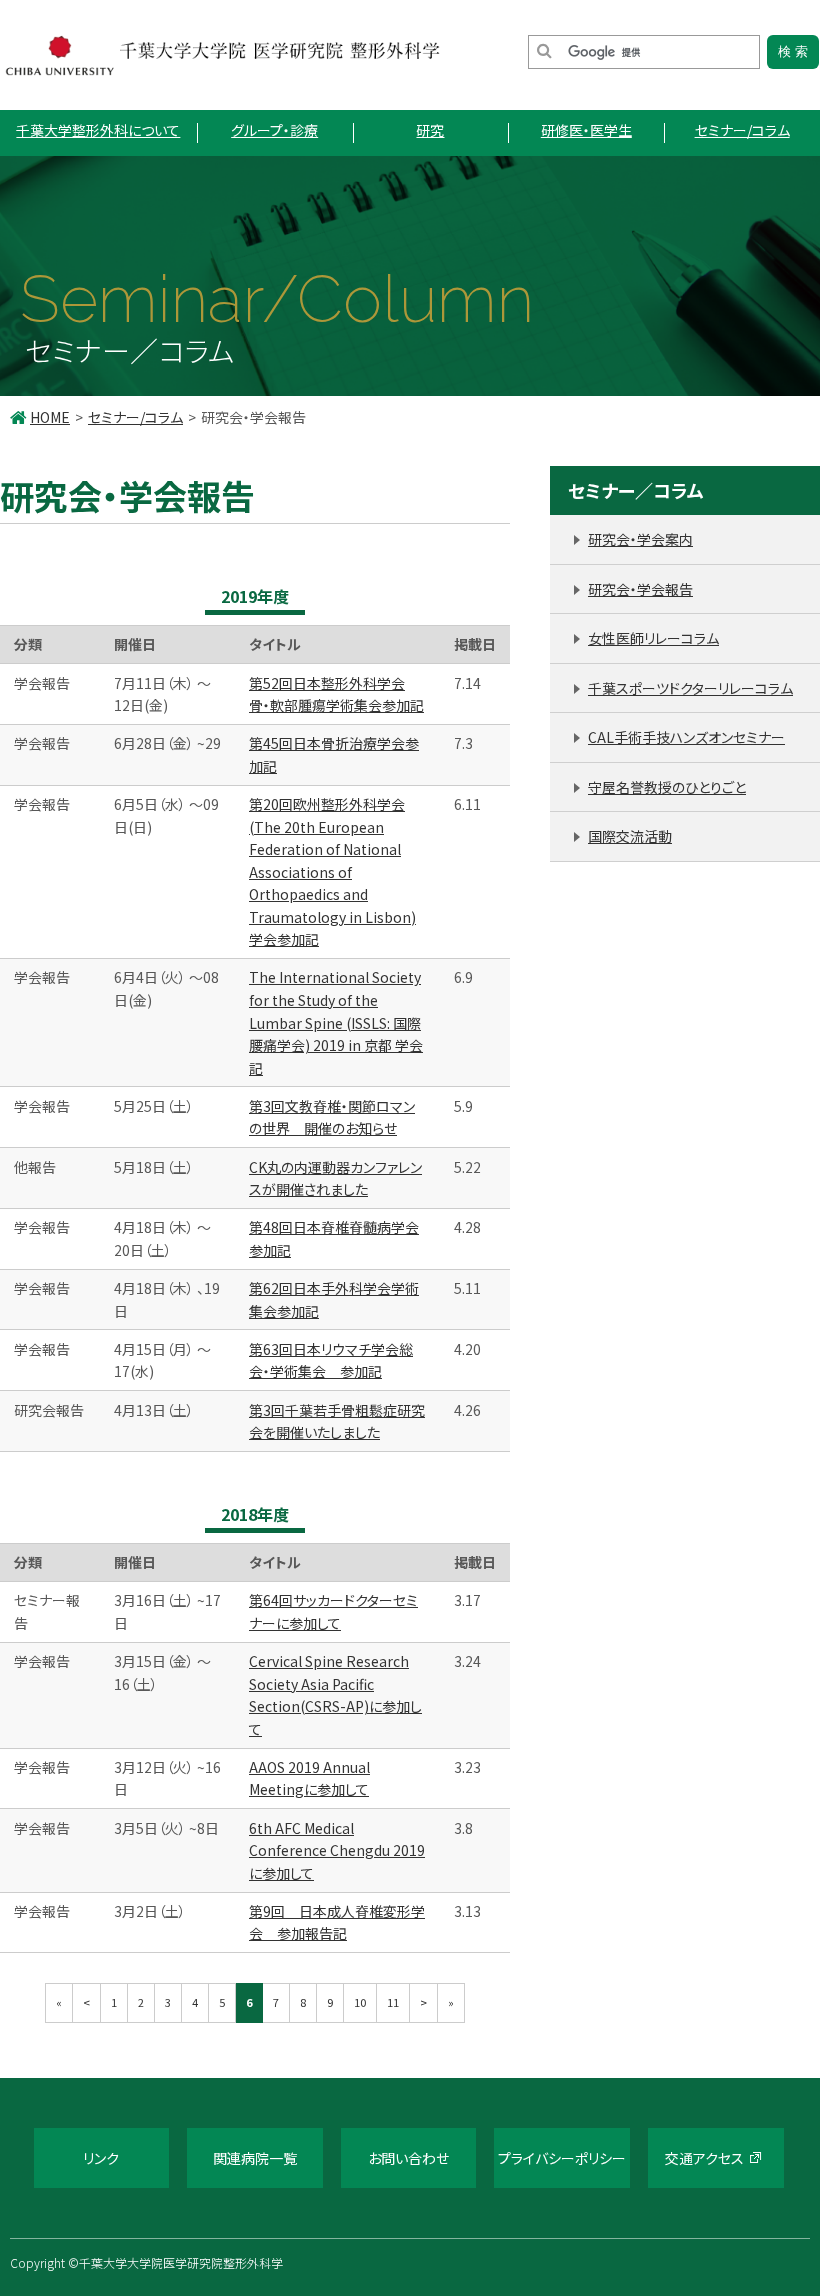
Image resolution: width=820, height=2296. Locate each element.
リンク (101, 2158)
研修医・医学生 (586, 130)
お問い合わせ (408, 2158)
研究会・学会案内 (640, 539)
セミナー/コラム (742, 130)
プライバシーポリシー (562, 2158)
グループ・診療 (274, 130)
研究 (430, 130)
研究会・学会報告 (640, 589)
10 (360, 2002)
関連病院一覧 (255, 2158)
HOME (50, 417)
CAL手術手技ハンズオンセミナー (686, 737)
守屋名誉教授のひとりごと (667, 787)
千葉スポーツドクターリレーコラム (690, 688)
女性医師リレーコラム (653, 638)
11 (393, 2002)
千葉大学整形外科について (98, 130)
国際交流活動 (630, 836)
